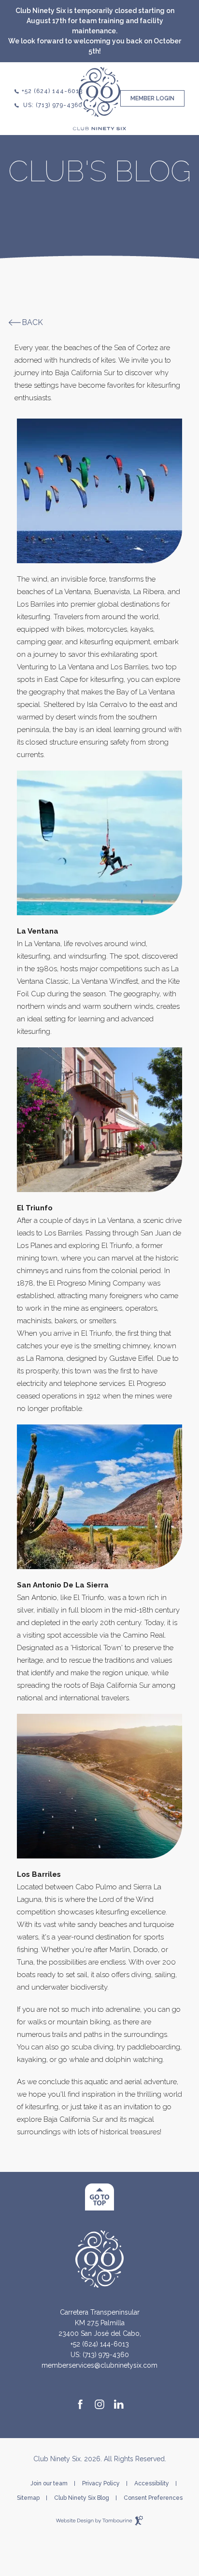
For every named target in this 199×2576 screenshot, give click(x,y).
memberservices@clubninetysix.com (99, 2365)
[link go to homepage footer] (99, 2258)
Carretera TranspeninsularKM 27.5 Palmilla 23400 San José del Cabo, (100, 2322)
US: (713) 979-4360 (53, 105)
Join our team (49, 2483)
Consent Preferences (153, 2498)
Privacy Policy (101, 2483)
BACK (32, 323)
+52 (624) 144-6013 (52, 91)
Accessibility (152, 2483)
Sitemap (28, 2498)
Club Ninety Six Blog (82, 2498)
